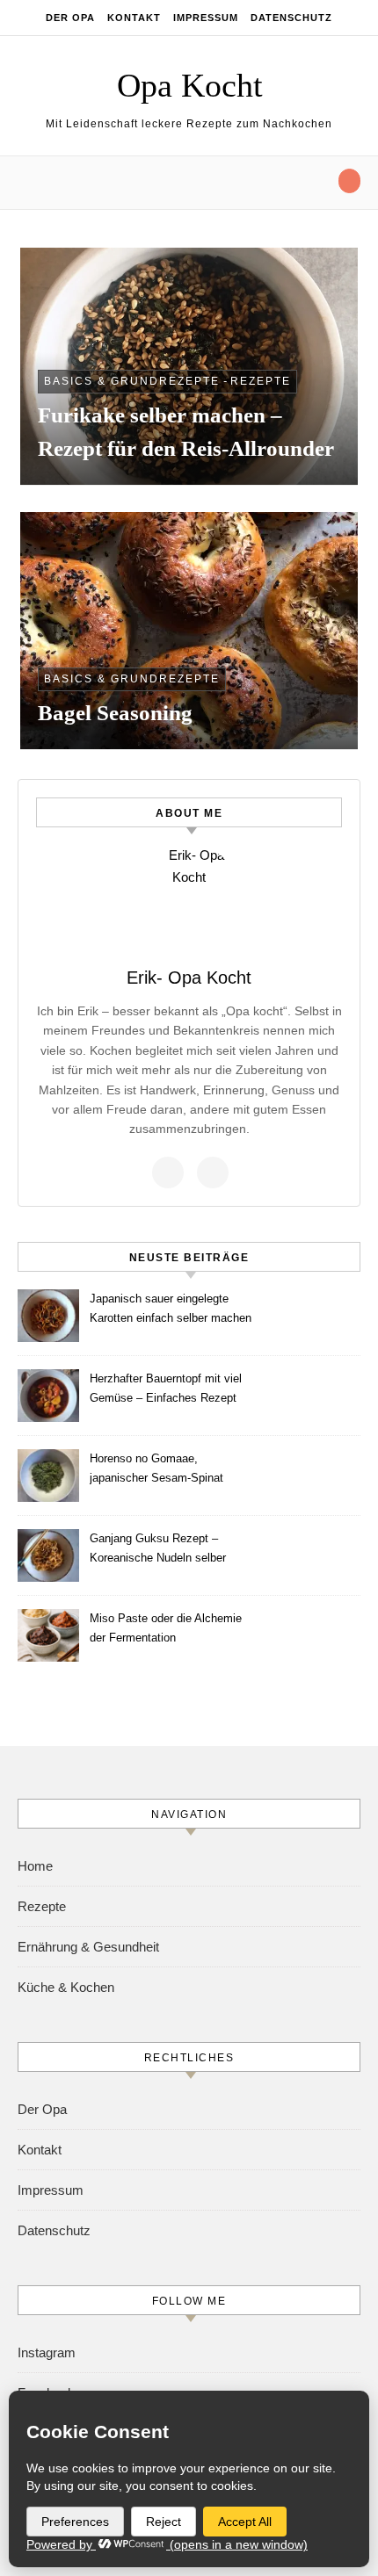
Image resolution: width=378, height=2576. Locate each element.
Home (35, 1866)
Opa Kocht (190, 85)
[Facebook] (168, 1173)
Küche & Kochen (66, 1987)
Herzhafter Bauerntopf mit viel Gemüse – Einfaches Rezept (166, 1388)
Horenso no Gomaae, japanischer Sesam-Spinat (156, 1468)
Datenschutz (291, 18)
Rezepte (261, 381)
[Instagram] (213, 1173)
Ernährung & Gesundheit (88, 1947)
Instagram (47, 2352)
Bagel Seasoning (115, 713)
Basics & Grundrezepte (132, 381)
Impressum (206, 18)
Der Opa (70, 18)
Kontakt (134, 18)
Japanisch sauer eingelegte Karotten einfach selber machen (171, 1308)
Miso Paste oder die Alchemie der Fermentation (166, 1628)
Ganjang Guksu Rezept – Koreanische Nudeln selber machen (158, 1551)
